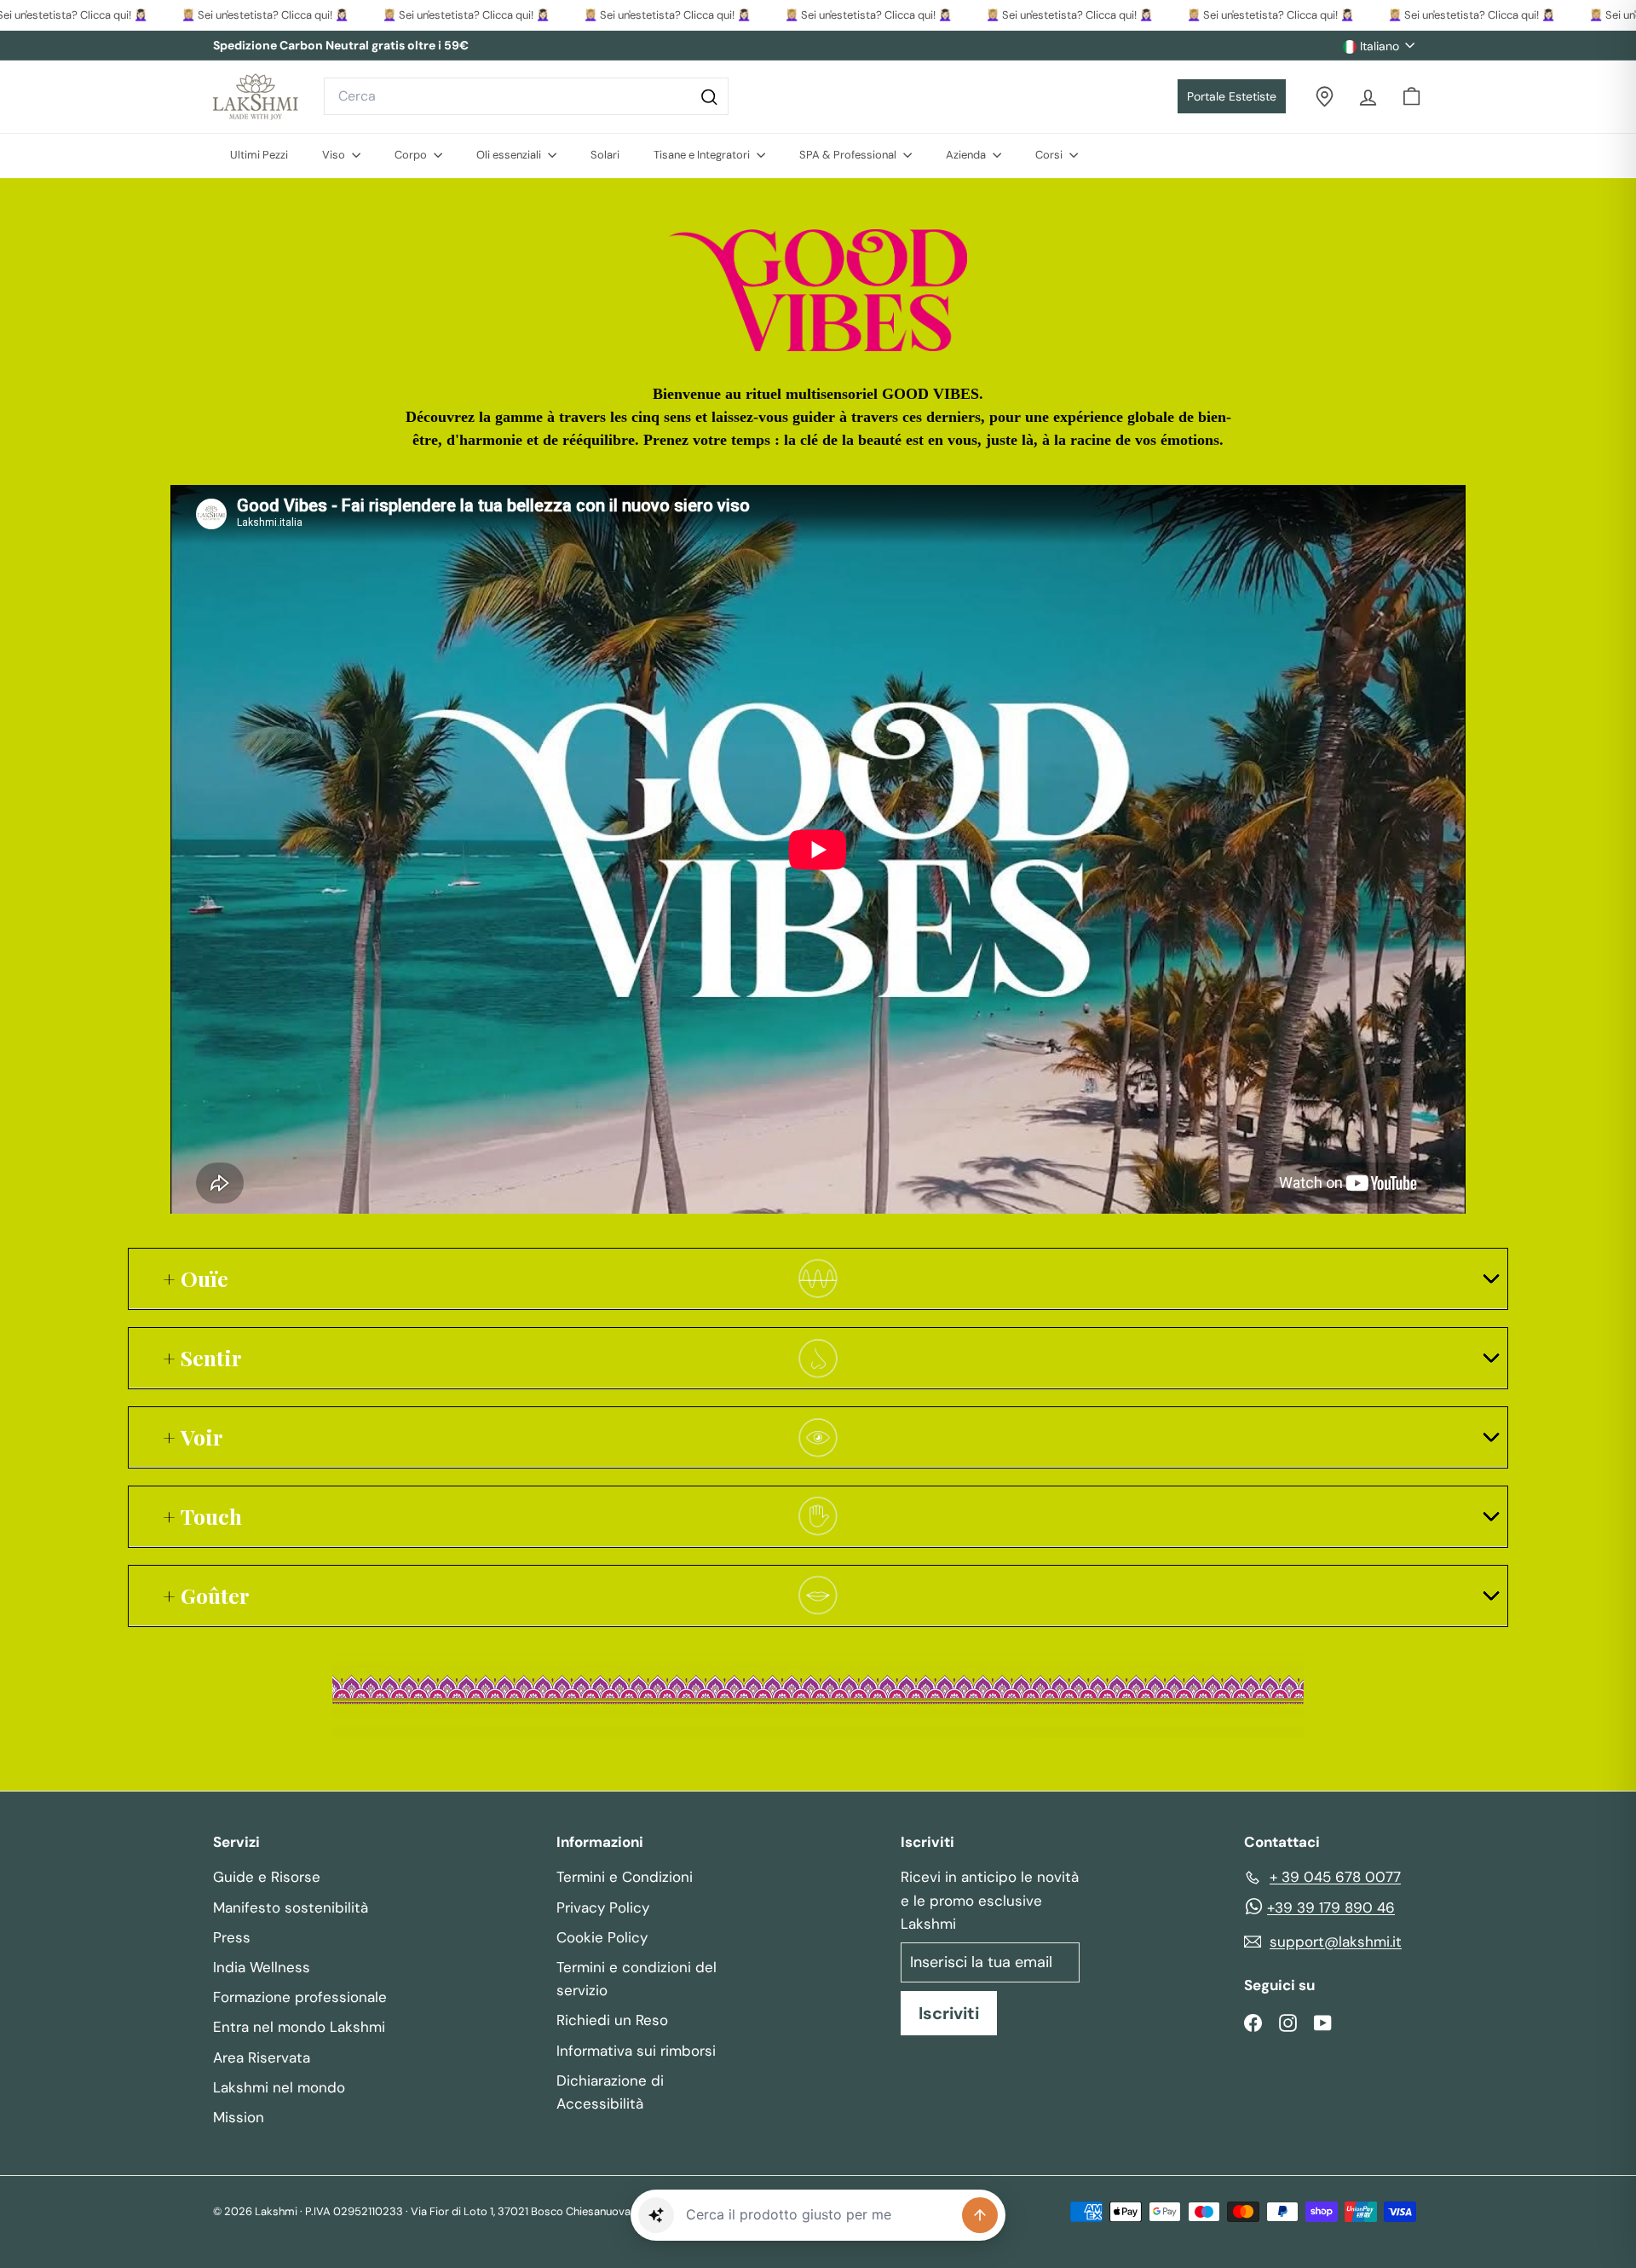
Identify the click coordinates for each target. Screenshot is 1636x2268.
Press (232, 1937)
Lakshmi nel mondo (279, 2087)
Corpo (412, 155)
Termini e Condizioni (625, 1877)
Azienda (967, 155)
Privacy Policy (603, 1907)
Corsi (1050, 155)
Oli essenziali (510, 155)
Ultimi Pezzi (259, 155)
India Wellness (262, 1967)
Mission (239, 2117)
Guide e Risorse (267, 1877)
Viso (335, 155)
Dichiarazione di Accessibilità (610, 2092)
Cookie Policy (602, 1937)
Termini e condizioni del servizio (637, 1979)
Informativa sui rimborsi (636, 2051)
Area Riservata (262, 2057)
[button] (656, 2215)
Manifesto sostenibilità (291, 1907)
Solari (605, 155)
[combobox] (526, 96)
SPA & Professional (849, 155)
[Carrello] (1411, 97)
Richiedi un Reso (612, 2020)
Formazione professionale (300, 1997)
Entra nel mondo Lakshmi (299, 2027)
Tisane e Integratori (703, 155)
